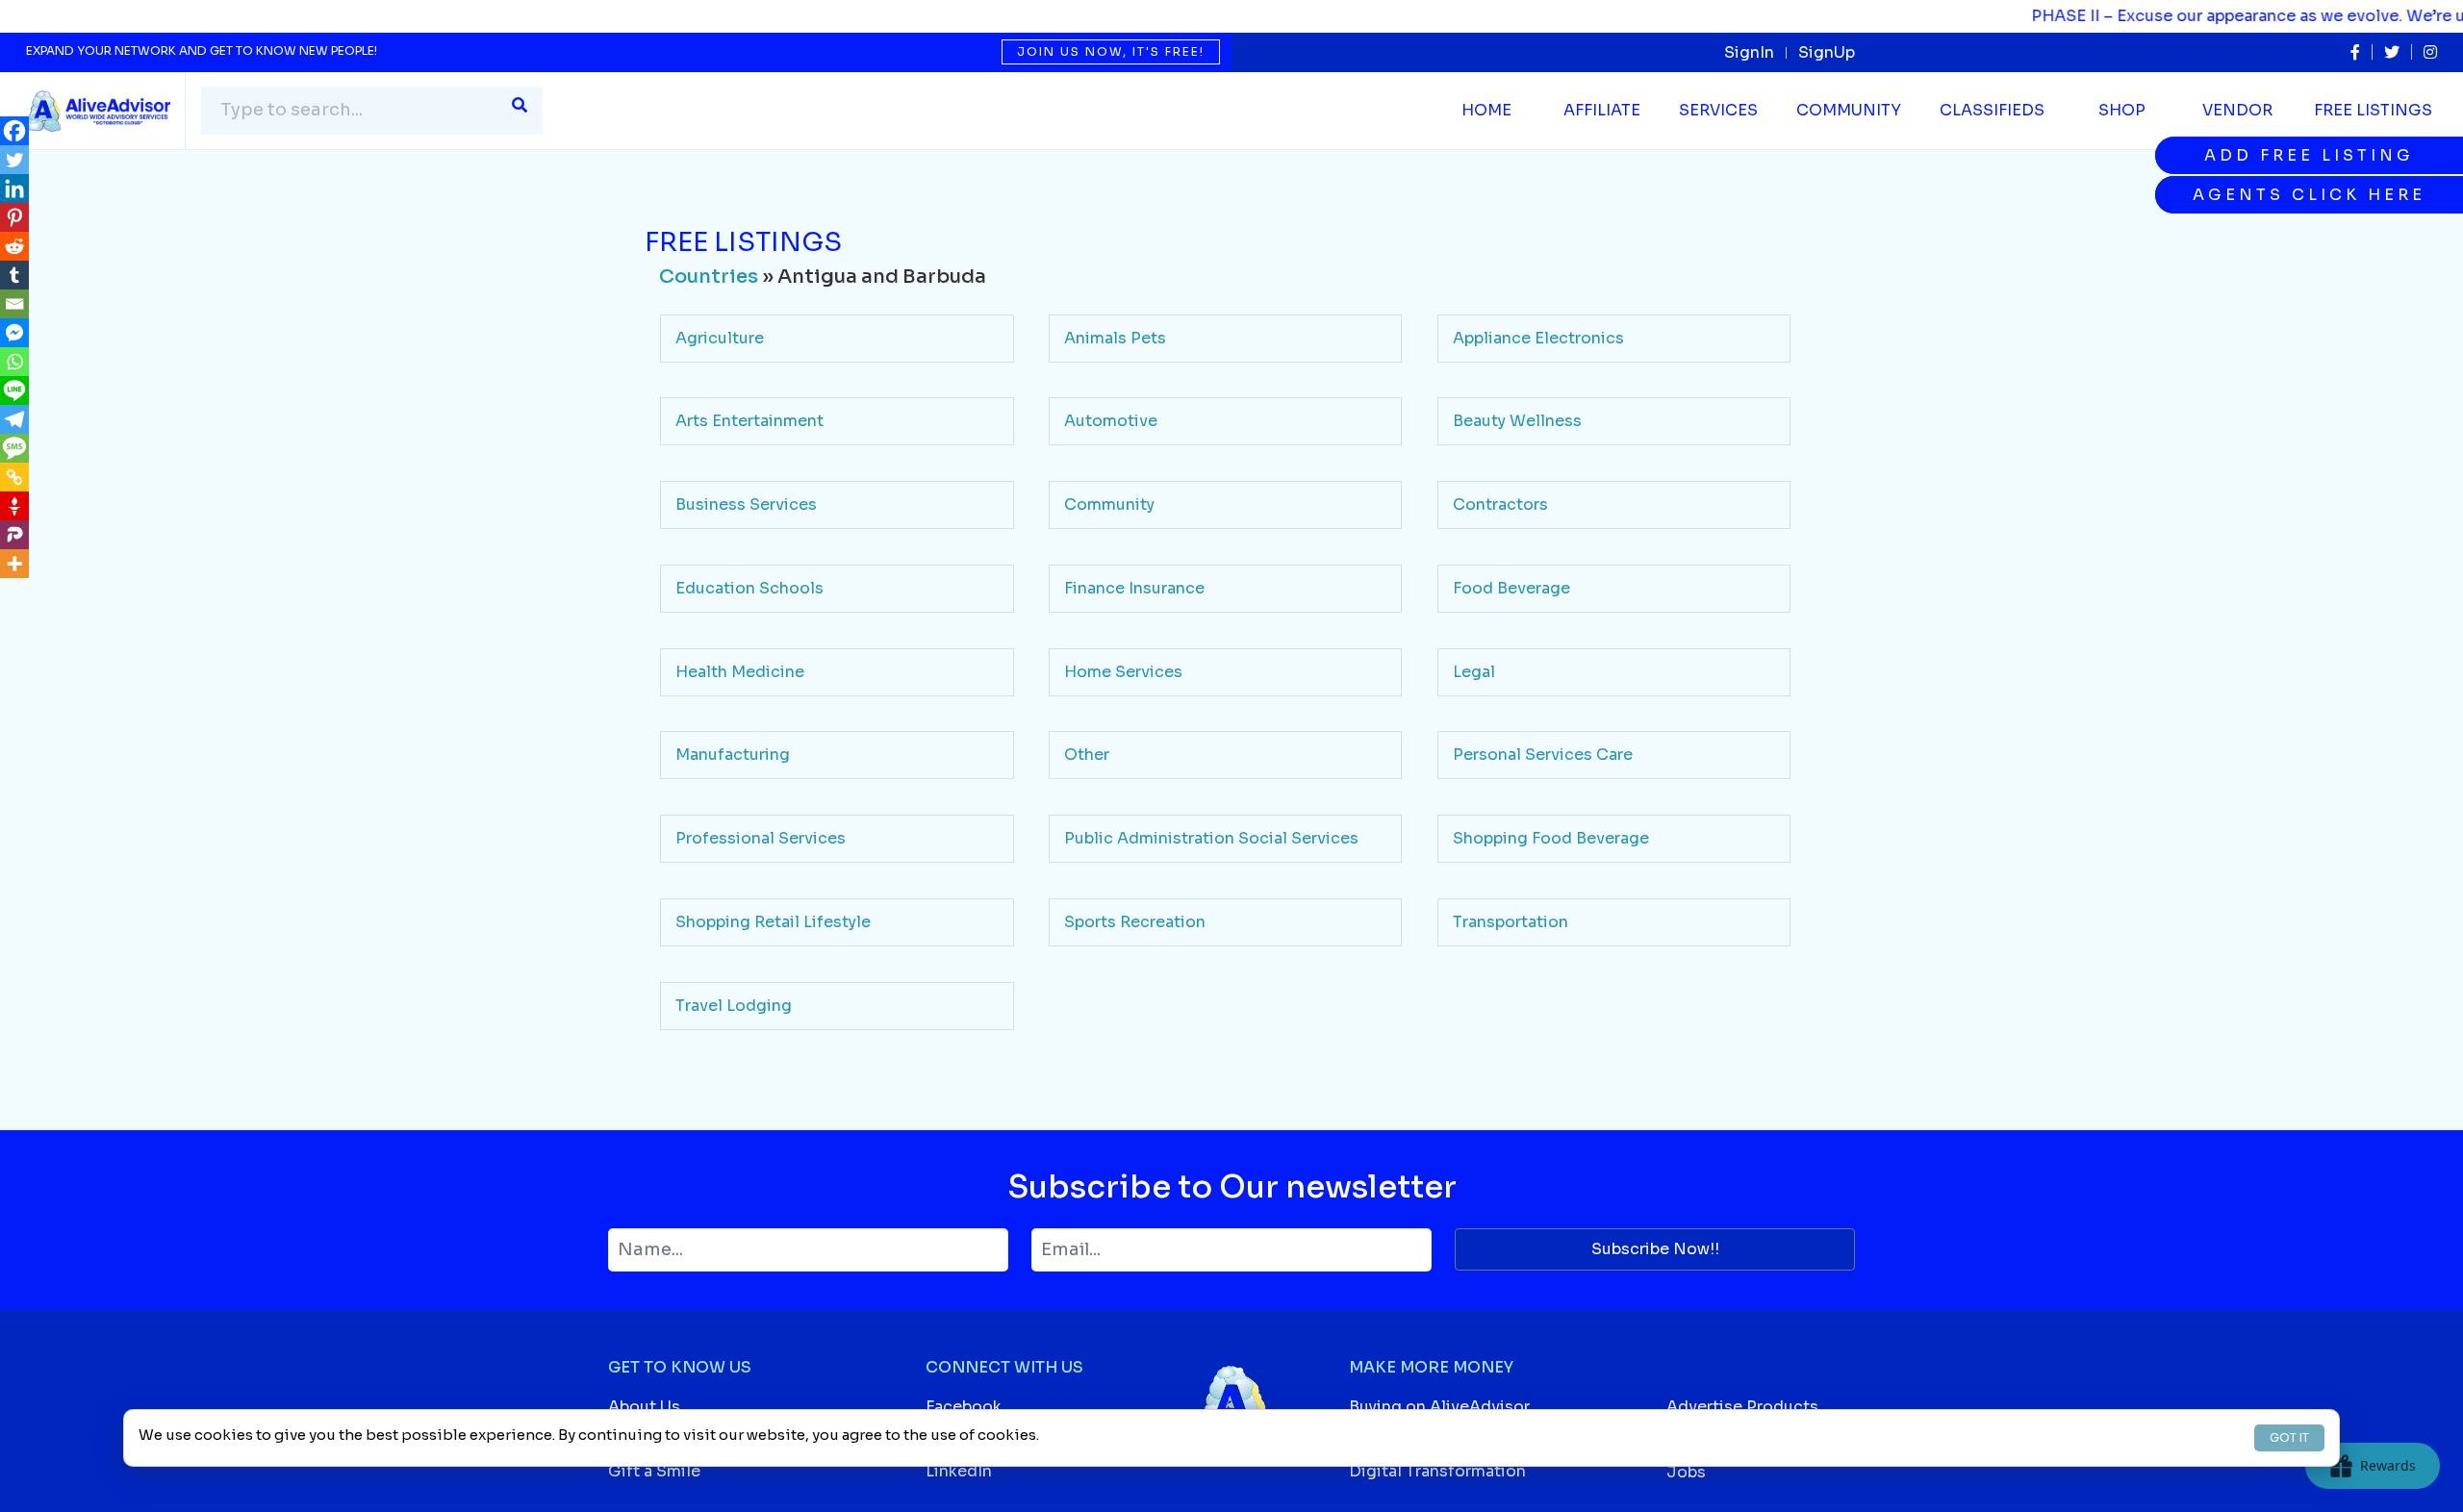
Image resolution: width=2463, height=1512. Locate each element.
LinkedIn (959, 1471)
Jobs (1686, 1472)
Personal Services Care (1543, 755)
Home (1486, 110)
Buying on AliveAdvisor (1439, 1407)
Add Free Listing (2309, 155)
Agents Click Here (2309, 195)
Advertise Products (1742, 1407)
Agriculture (720, 338)
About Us (644, 1407)
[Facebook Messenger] (14, 333)
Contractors (1500, 504)
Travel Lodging (734, 1006)
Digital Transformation (1437, 1471)
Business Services (746, 504)
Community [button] (1849, 110)
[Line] (14, 391)
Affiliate (1602, 110)
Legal (1474, 672)
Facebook (964, 1407)
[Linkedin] (14, 189)
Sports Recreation (1135, 922)
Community (1109, 504)
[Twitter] (14, 160)
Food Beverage (1511, 588)
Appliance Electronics (1538, 338)
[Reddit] (14, 246)
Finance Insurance (1134, 588)
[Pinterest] (14, 217)
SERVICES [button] (1718, 110)
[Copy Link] (14, 477)
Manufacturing (733, 755)
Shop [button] (2122, 110)
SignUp (1827, 52)
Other (1087, 755)
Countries (709, 277)
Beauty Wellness (1517, 421)
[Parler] (14, 535)
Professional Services (761, 838)
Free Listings (2373, 110)
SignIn (1749, 52)
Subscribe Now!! (1655, 1249)
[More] (14, 564)
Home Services (1123, 672)
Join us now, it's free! (1111, 51)
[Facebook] (14, 131)
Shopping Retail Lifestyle (773, 922)
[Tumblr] (14, 275)
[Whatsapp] (14, 362)
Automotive (1111, 421)
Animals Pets (1115, 338)
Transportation (1511, 922)
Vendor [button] (2237, 110)
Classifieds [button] (1992, 110)
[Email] (14, 304)
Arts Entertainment (749, 421)
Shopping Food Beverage (1551, 838)
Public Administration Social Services (1211, 838)
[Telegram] (14, 419)
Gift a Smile (654, 1471)
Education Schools (749, 588)
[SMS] (14, 448)
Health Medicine (740, 672)
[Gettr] (14, 506)
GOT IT (2289, 1437)
